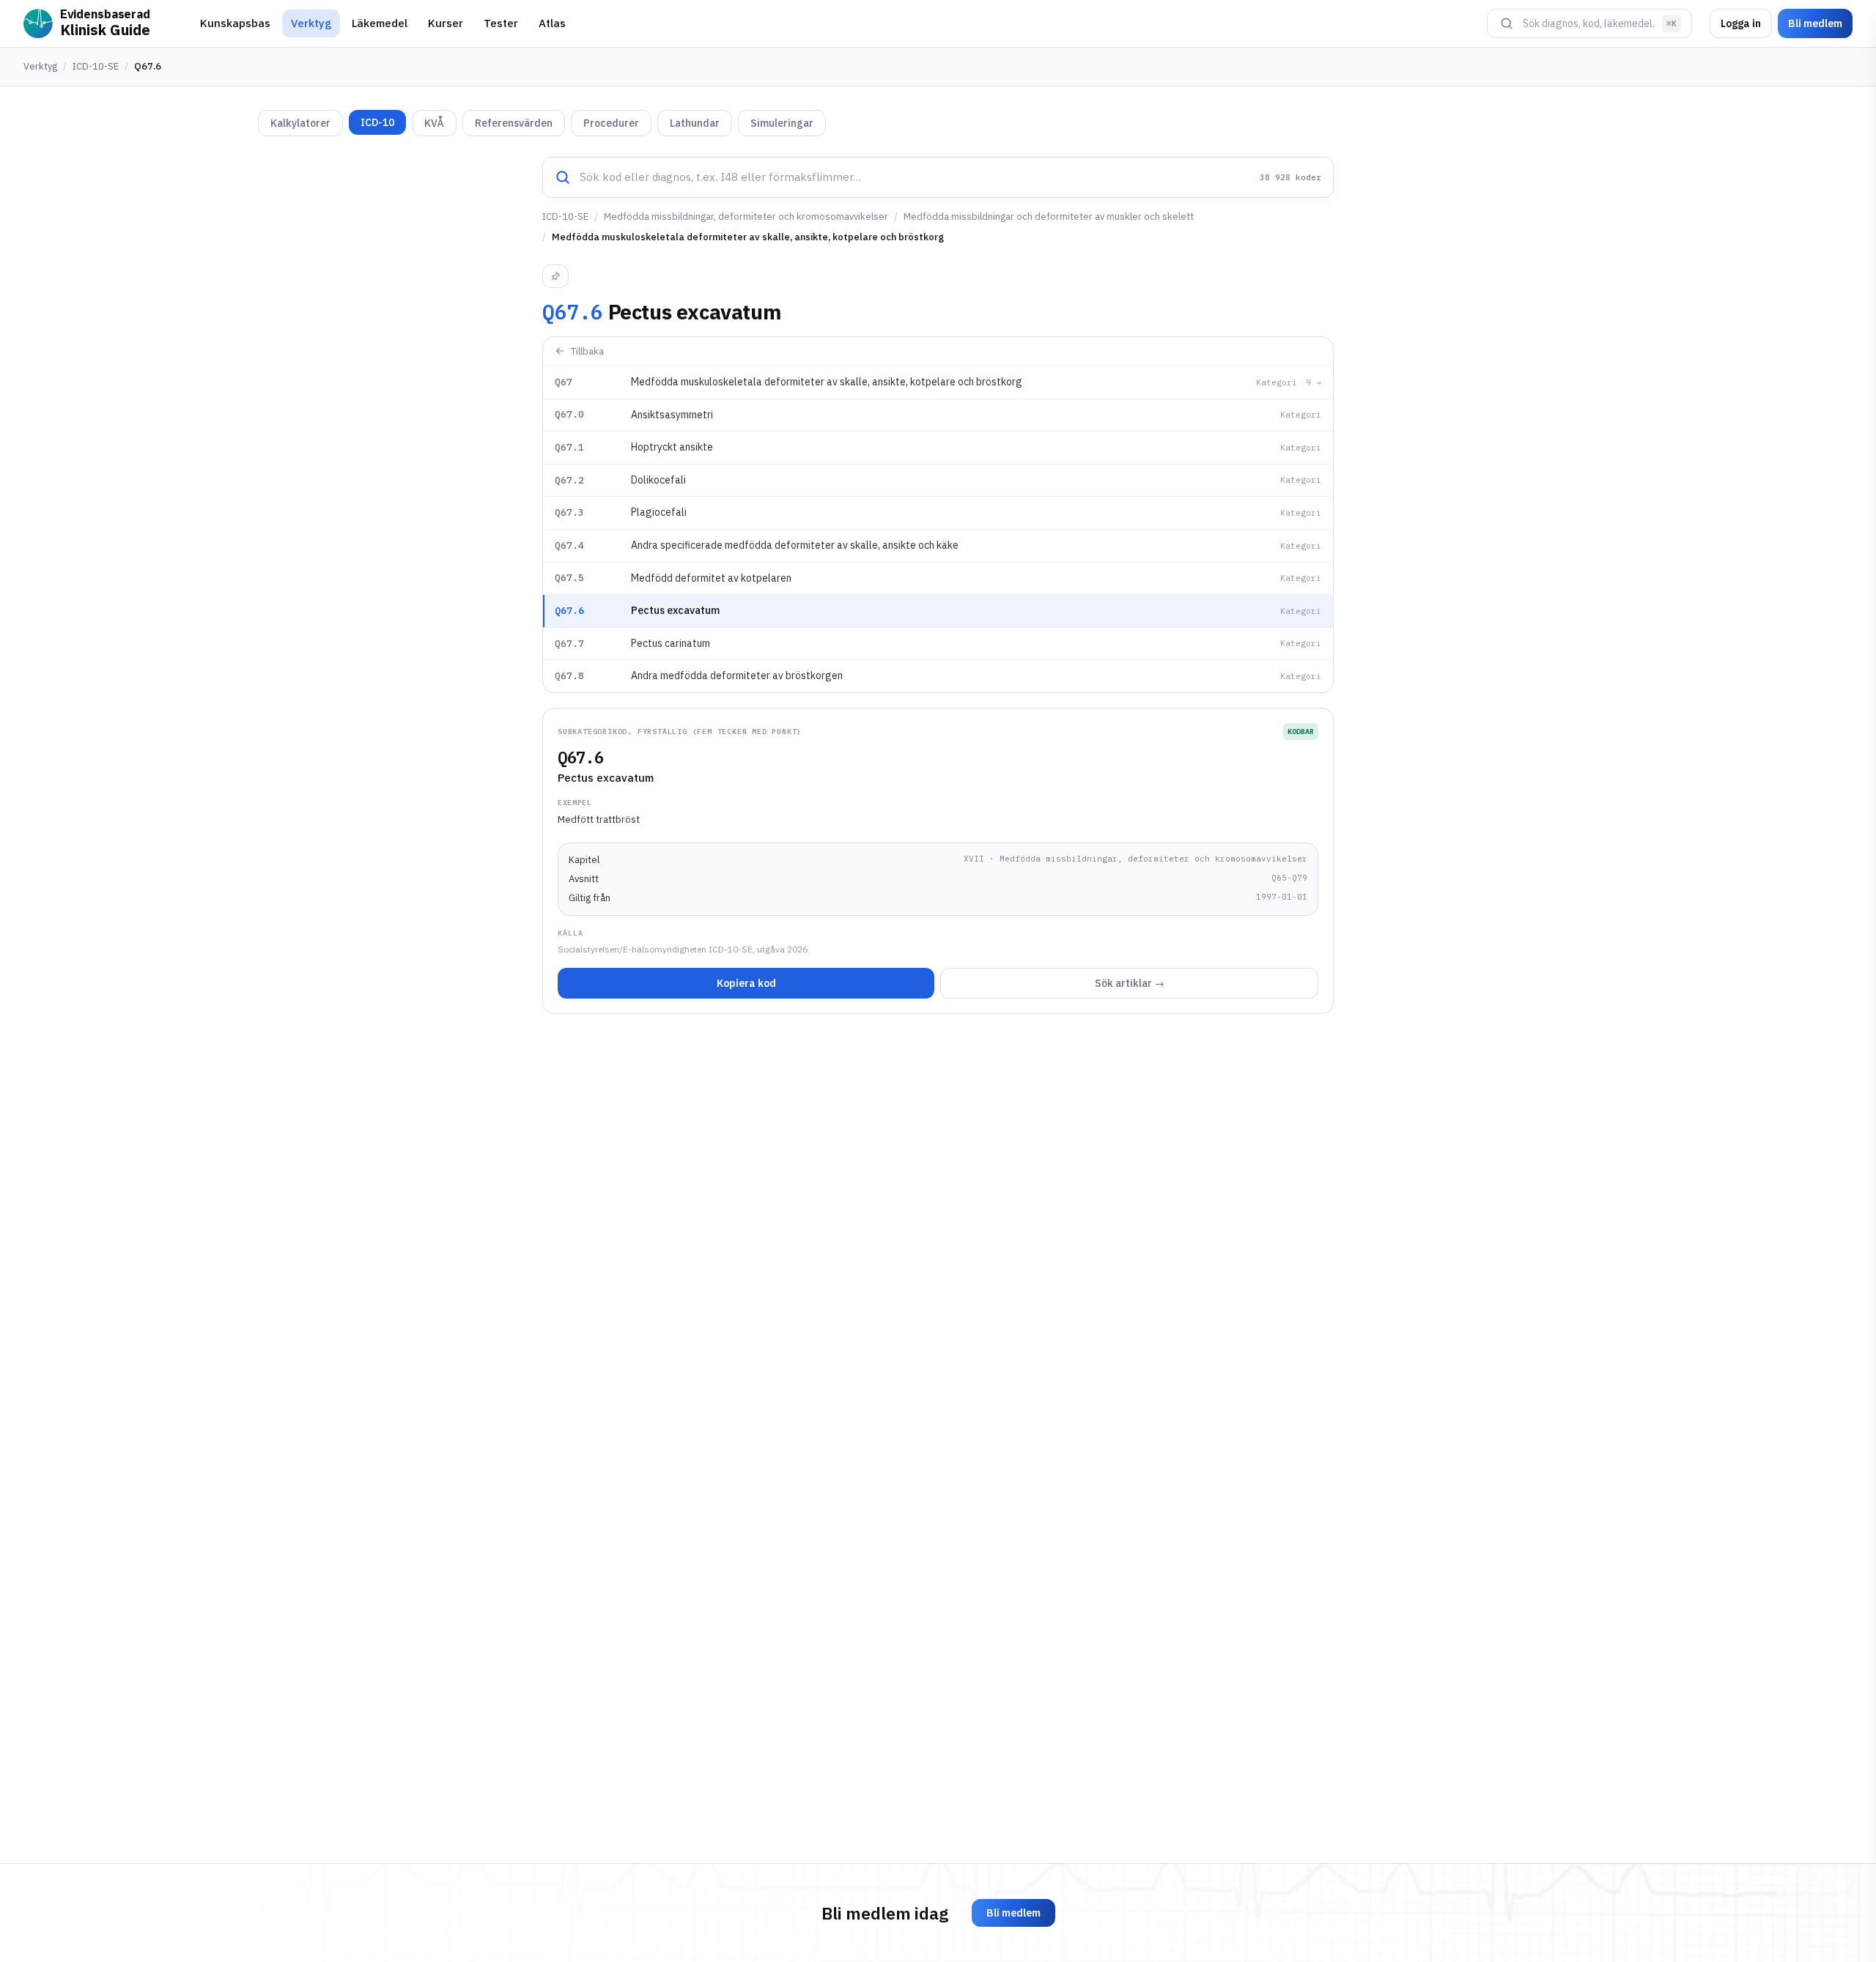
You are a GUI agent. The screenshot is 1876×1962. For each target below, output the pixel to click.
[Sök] (1507, 23)
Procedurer (611, 123)
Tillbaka (587, 351)
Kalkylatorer (300, 123)
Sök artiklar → (1130, 983)
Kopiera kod (746, 983)
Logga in (1741, 23)
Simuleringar (782, 123)
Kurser (446, 23)
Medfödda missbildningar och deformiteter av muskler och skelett (1049, 216)
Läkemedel (380, 23)
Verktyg (311, 23)
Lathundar (695, 123)
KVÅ (434, 123)
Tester (501, 23)
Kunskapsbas (235, 23)
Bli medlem (1815, 23)
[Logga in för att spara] (555, 276)
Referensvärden (514, 123)
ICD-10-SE (96, 66)
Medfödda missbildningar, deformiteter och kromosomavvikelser (746, 216)
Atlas (552, 23)
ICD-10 (377, 122)
